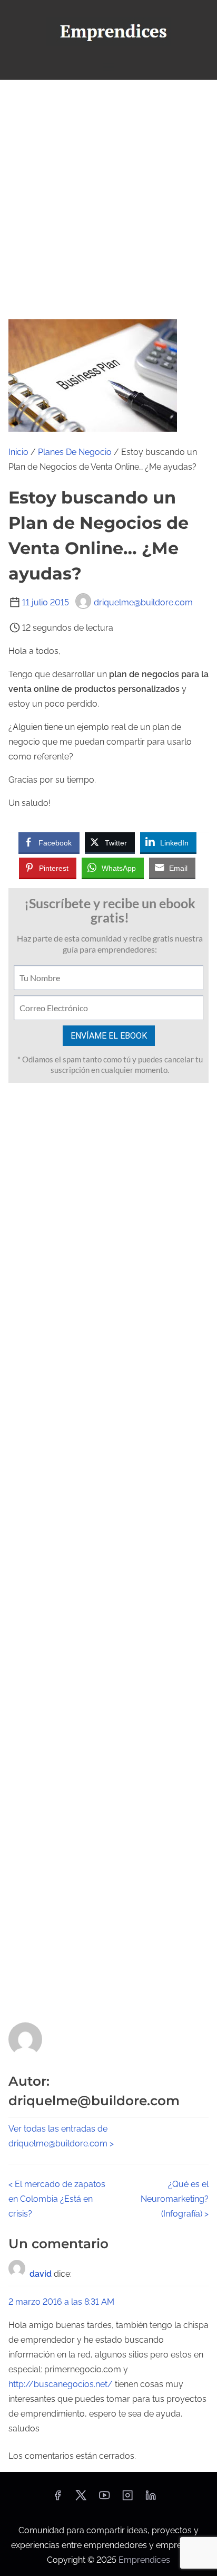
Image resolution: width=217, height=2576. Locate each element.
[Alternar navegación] (108, 67)
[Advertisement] (108, 194)
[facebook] (57, 2499)
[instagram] (127, 2499)
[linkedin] (151, 2499)
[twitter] (81, 2499)
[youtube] (104, 2499)
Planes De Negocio (75, 452)
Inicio (18, 452)
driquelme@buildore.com (143, 602)
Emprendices (144, 2560)
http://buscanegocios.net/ (61, 2384)
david (41, 2274)
